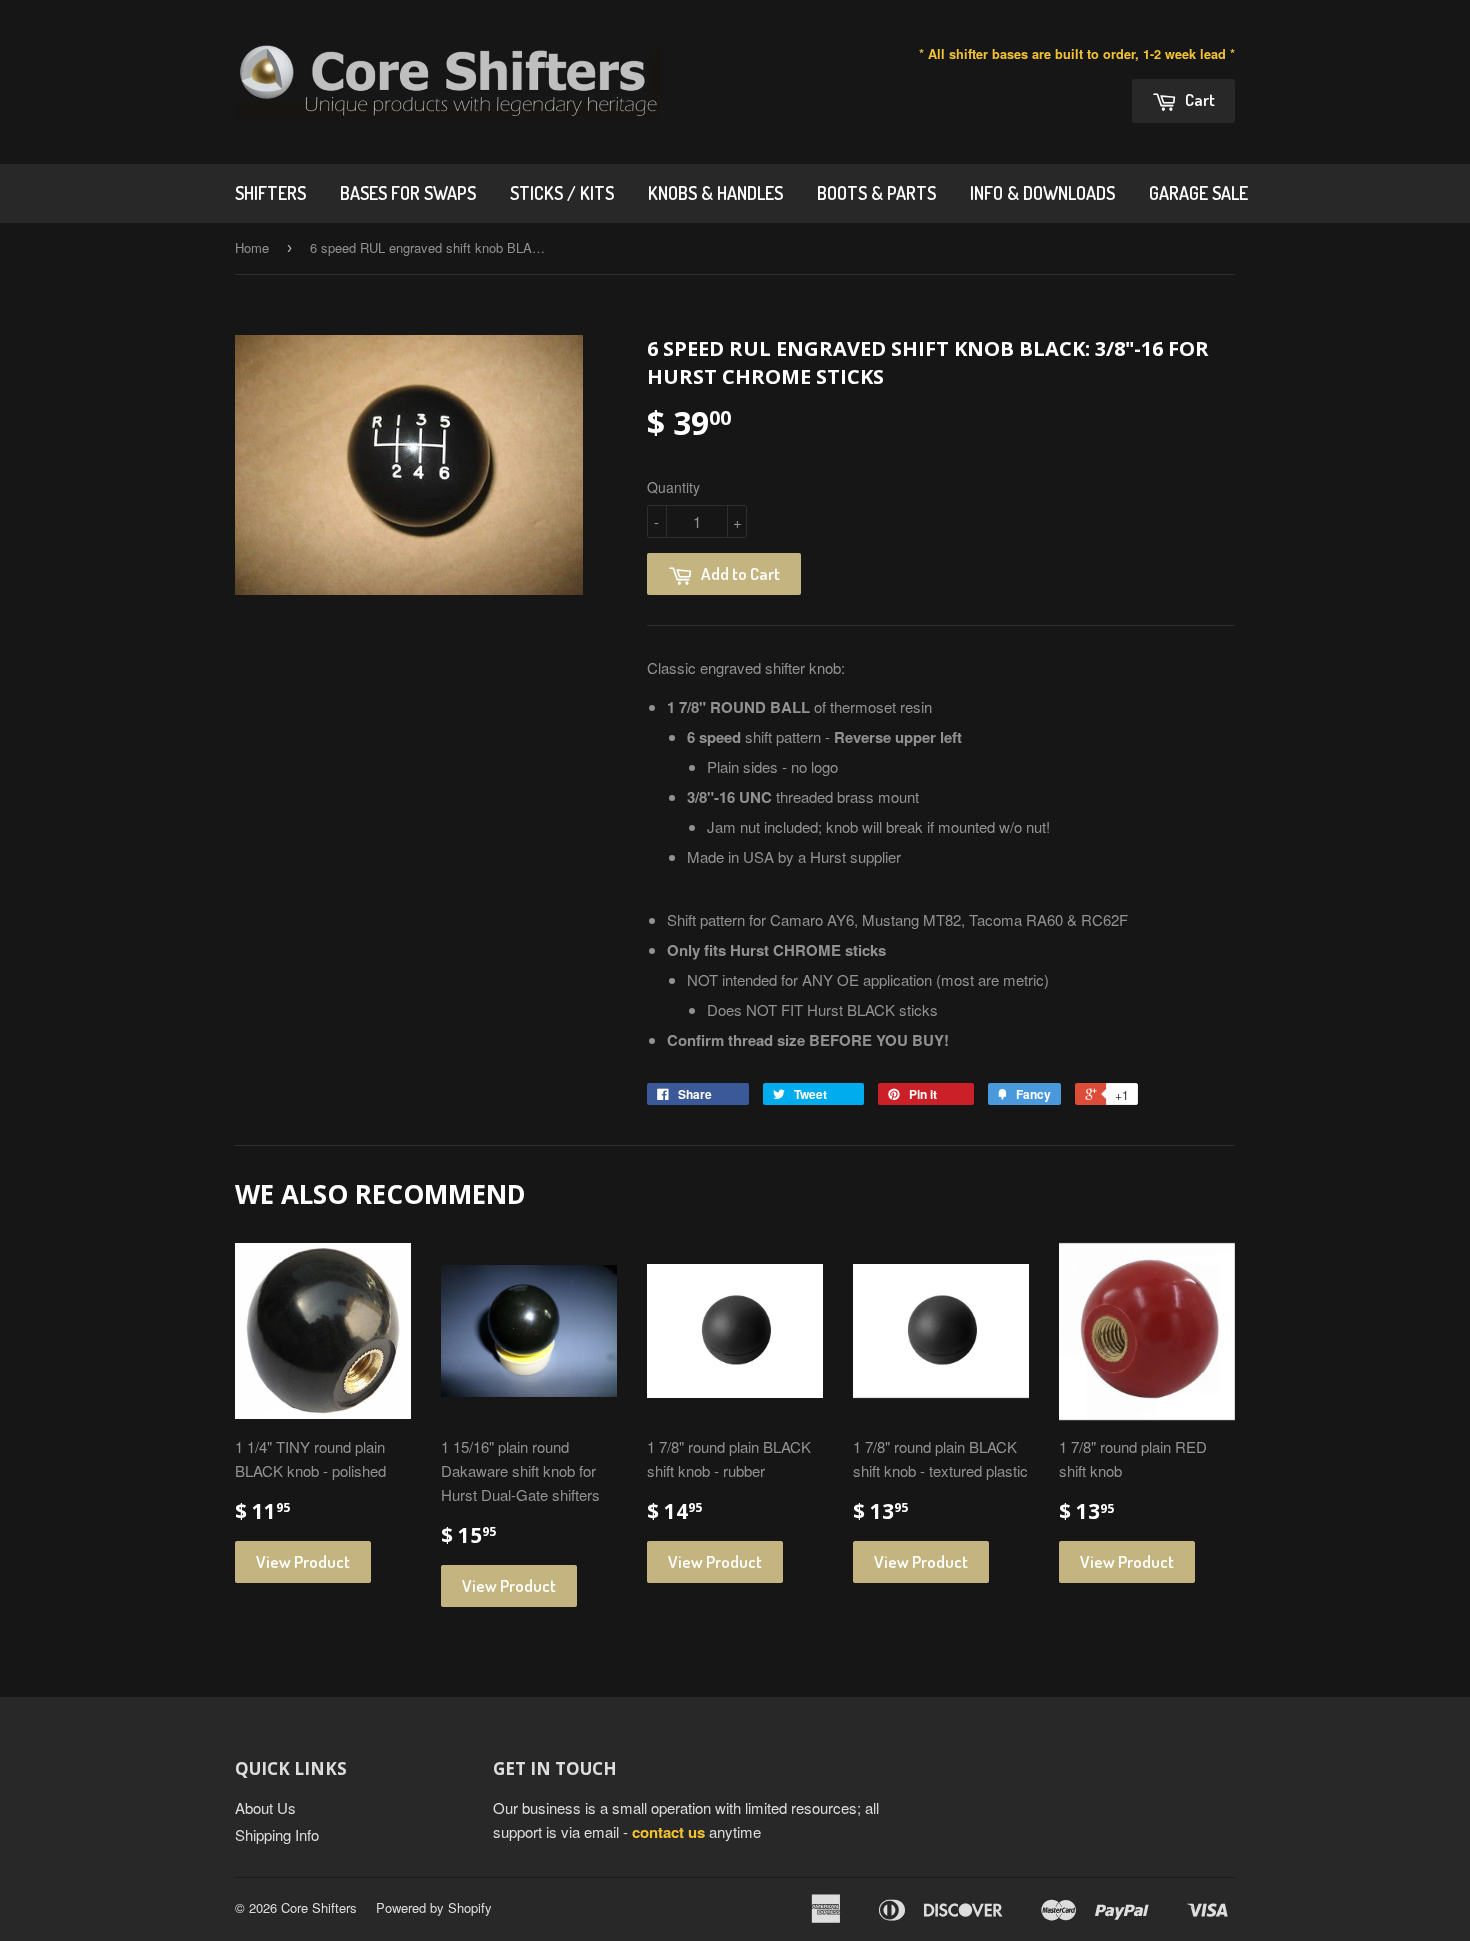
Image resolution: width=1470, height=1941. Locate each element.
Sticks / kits (562, 193)
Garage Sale (1198, 193)
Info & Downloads (1042, 193)
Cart (1198, 99)
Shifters (270, 193)
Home (252, 247)
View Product (303, 1561)
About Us (265, 1807)
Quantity (673, 487)
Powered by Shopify (434, 1907)
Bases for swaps (408, 193)
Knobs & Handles (715, 193)
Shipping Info (277, 1834)
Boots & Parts (876, 193)
